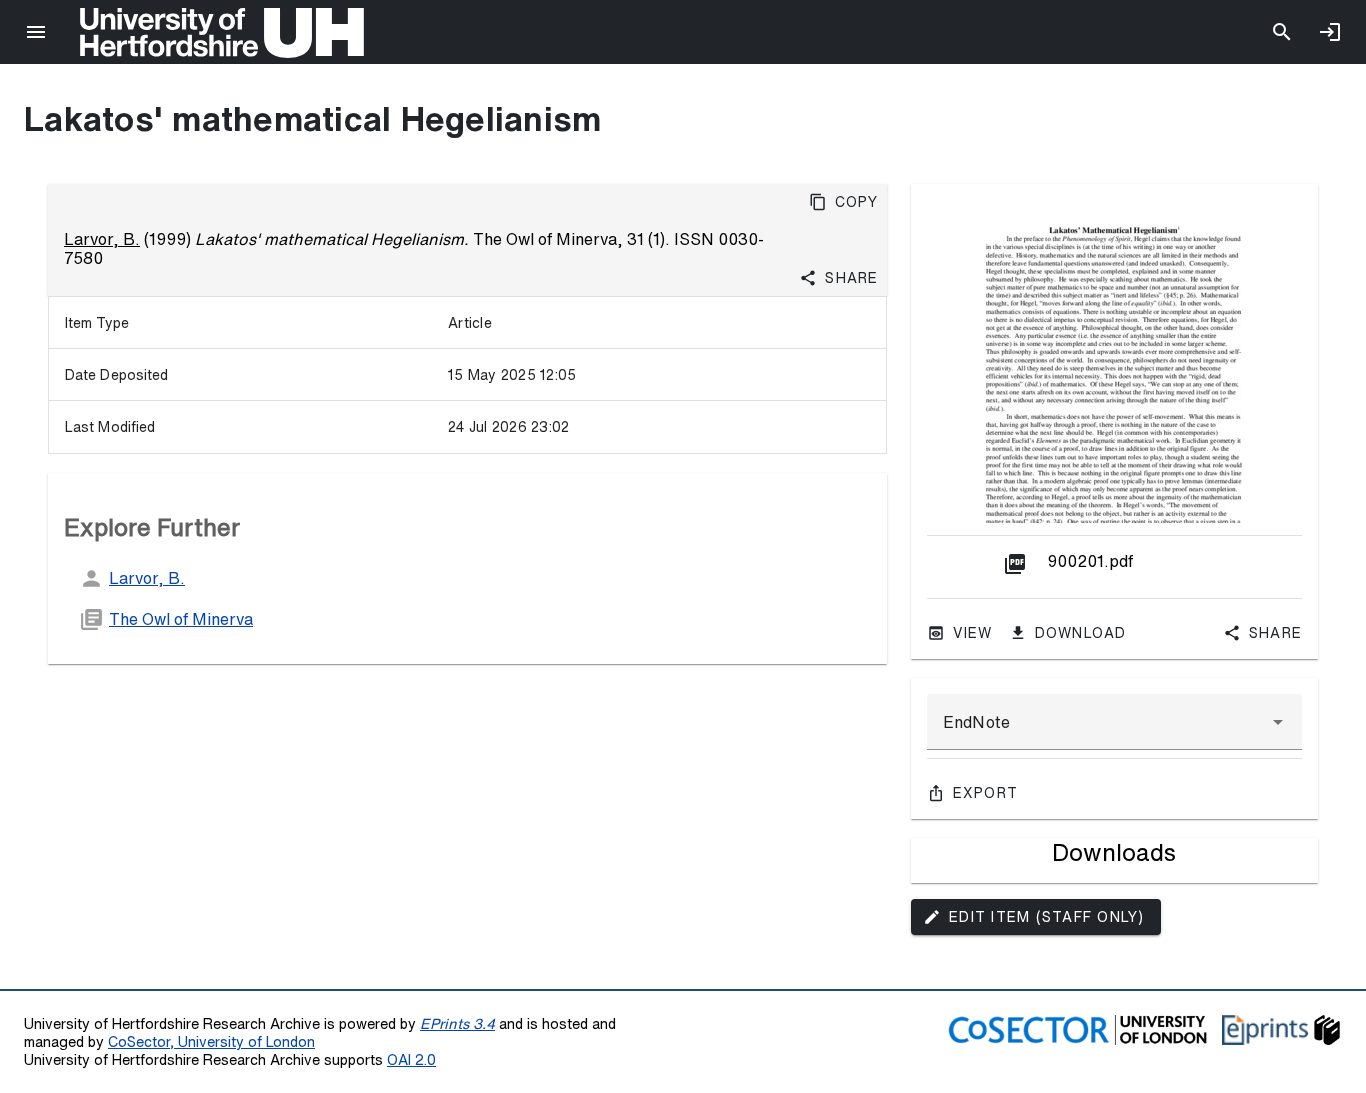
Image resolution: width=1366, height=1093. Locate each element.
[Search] (1282, 32)
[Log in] (1330, 32)
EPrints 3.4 (457, 1023)
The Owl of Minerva (181, 619)
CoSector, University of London (211, 1041)
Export (986, 793)
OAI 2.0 (411, 1059)
